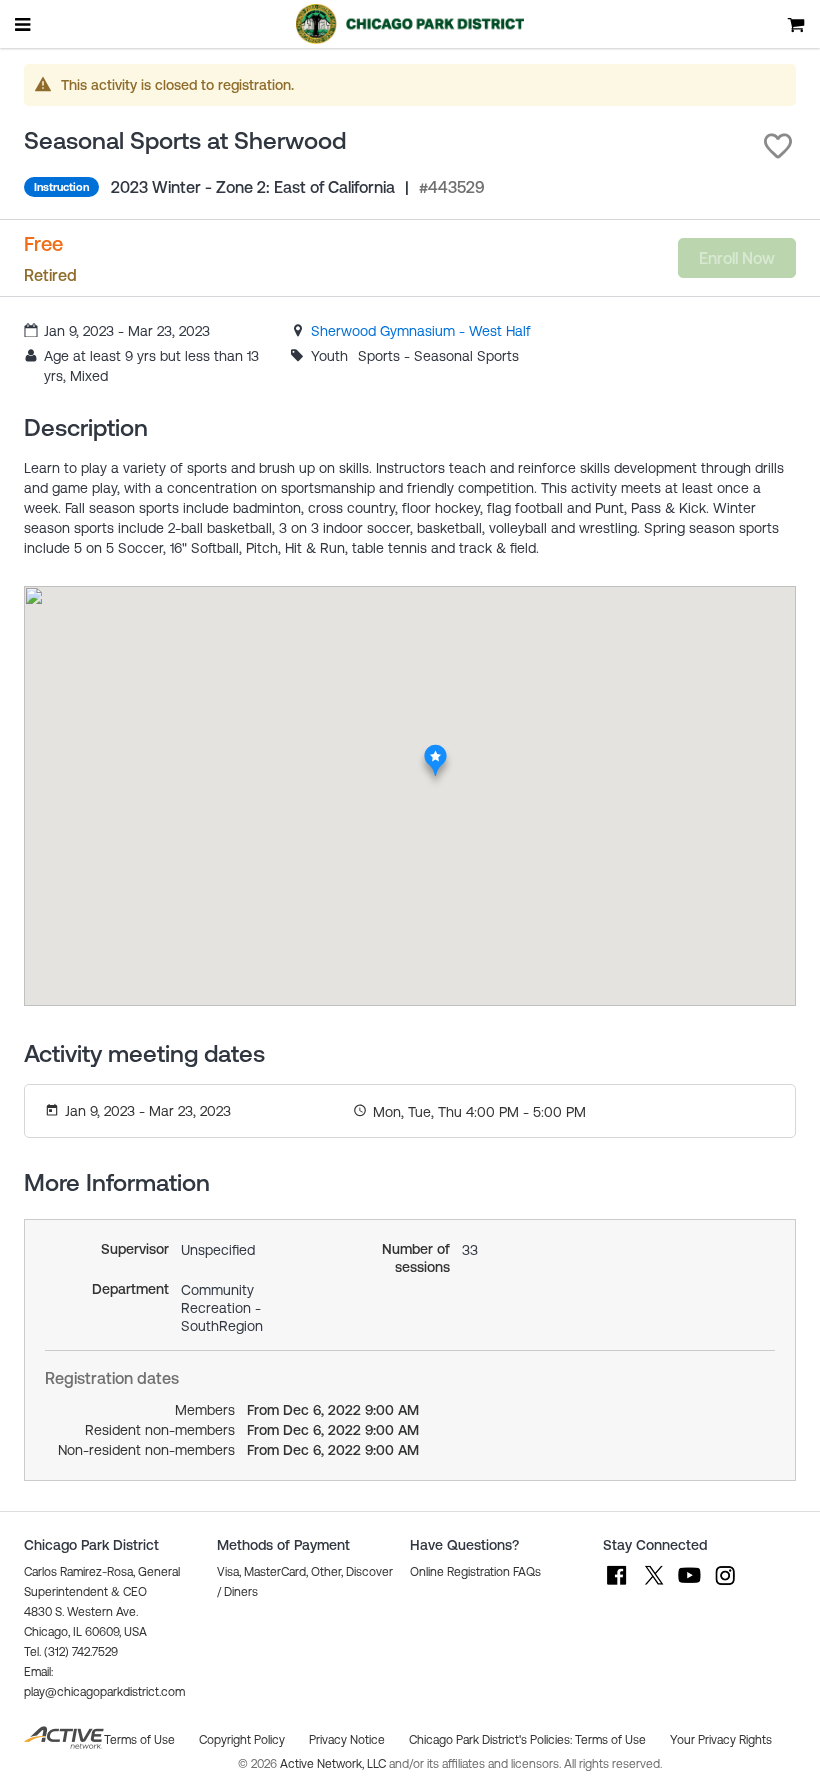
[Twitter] (653, 1585)
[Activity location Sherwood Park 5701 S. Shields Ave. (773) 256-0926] (435, 750)
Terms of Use (610, 1740)
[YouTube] (689, 1585)
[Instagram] (725, 1585)
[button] (778, 146)
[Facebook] (617, 1585)
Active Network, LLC (334, 1764)
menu (24, 24)
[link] (421, 331)
